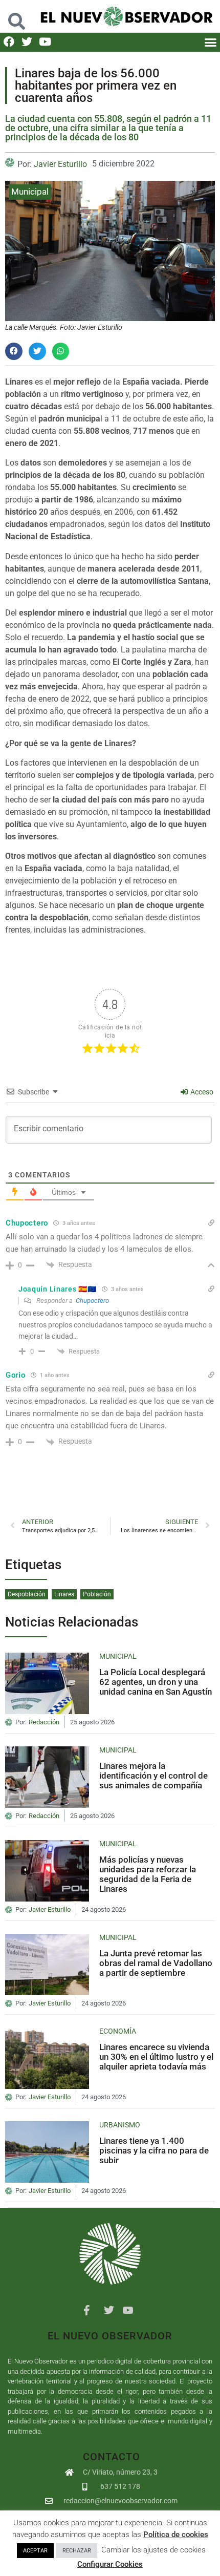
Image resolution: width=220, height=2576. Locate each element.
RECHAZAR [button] (77, 2551)
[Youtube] (45, 42)
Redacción (44, 1722)
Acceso (201, 1092)
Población (97, 1594)
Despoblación (27, 1594)
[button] (17, 16)
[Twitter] (27, 42)
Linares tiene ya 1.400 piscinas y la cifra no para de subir (154, 2150)
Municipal (30, 192)
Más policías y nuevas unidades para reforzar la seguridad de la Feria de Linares (148, 1874)
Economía (118, 2031)
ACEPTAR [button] (35, 2551)
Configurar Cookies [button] (110, 2564)
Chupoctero (92, 1301)
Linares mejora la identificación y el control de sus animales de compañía (153, 1775)
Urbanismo (120, 2125)
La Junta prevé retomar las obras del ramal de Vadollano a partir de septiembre (156, 1963)
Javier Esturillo (60, 164)
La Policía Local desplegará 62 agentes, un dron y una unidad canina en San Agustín (156, 1682)
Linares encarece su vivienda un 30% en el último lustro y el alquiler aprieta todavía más (156, 2056)
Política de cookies (176, 2535)
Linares (64, 1594)
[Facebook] (9, 42)
